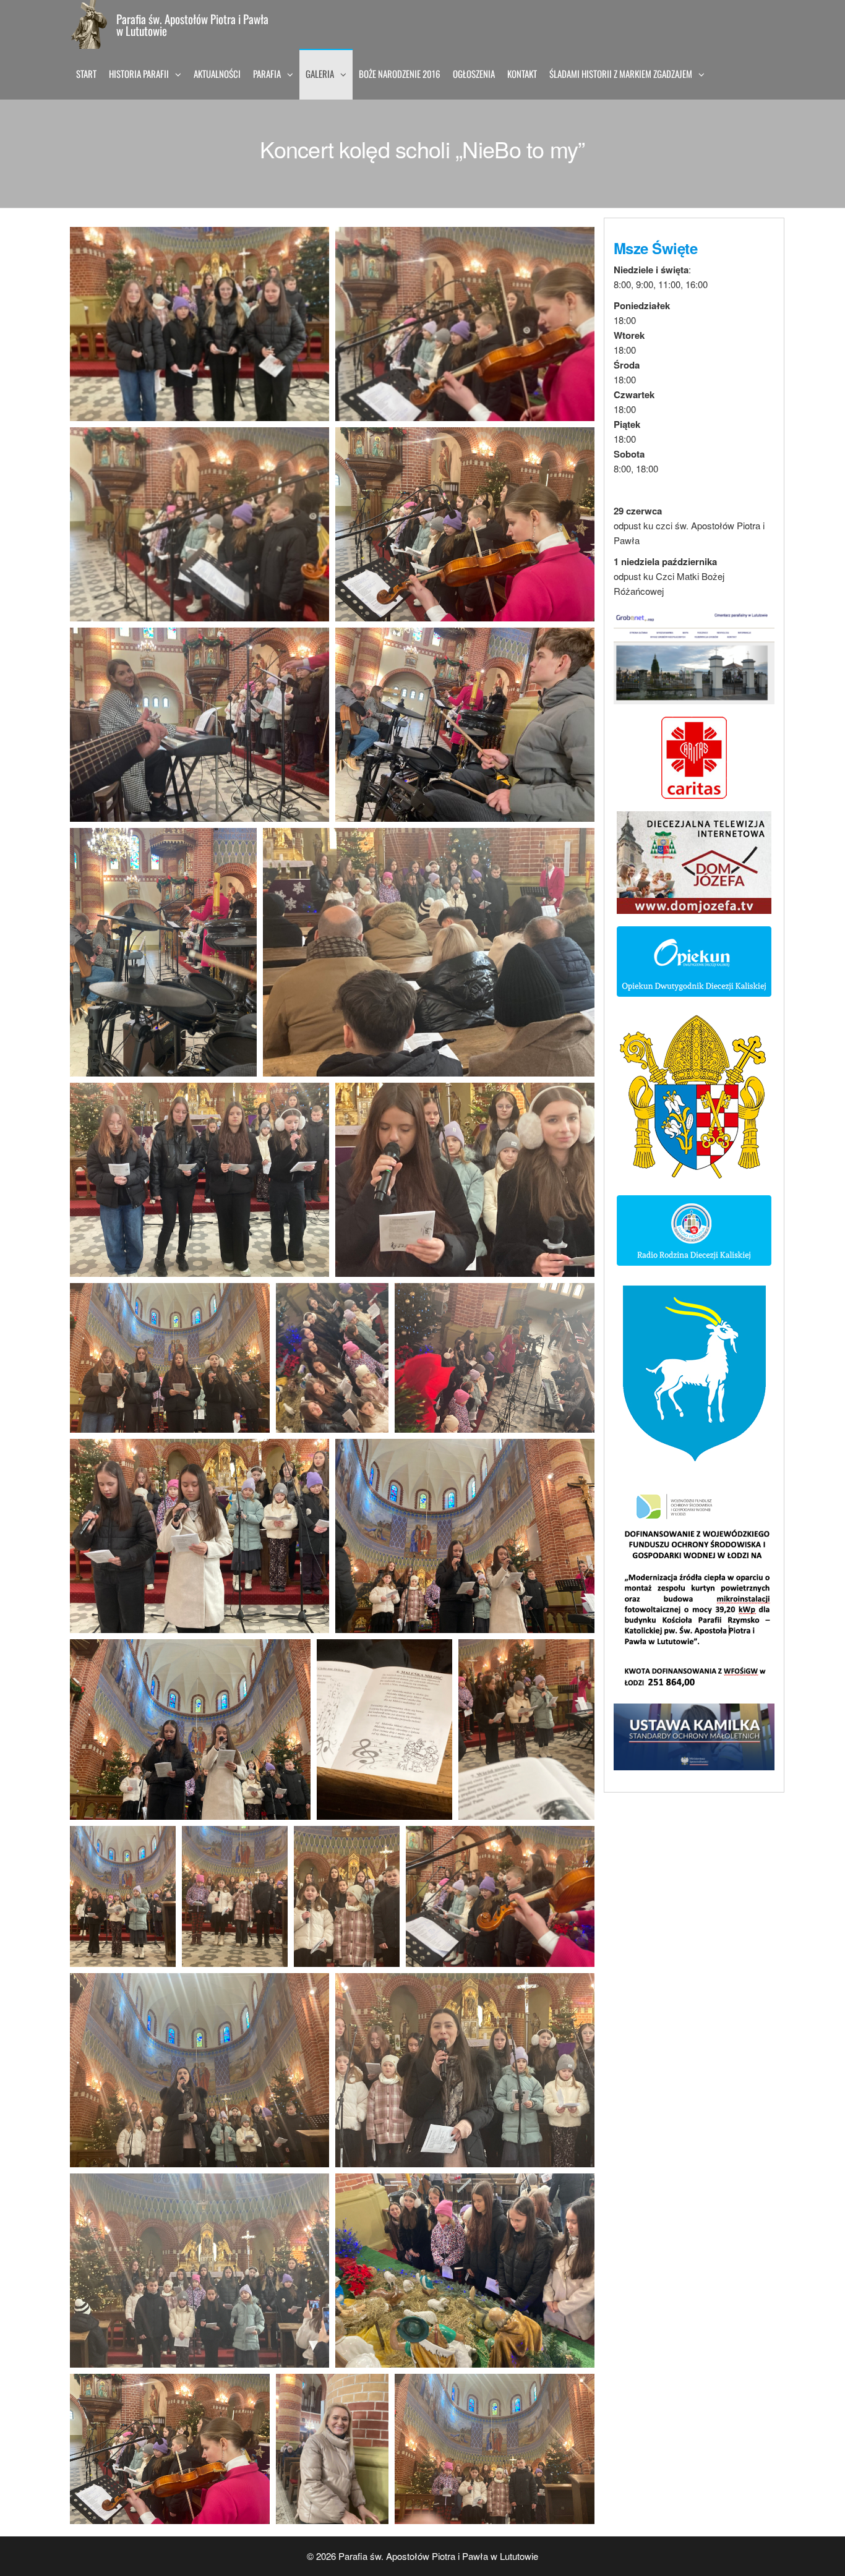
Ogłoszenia (474, 74)
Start (86, 74)
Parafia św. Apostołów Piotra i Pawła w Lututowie (192, 24)
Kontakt (522, 74)
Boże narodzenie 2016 (400, 74)
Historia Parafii (139, 74)
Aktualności (217, 74)
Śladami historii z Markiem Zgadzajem (621, 74)
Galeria (320, 74)
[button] (199, 324)
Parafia (267, 74)
